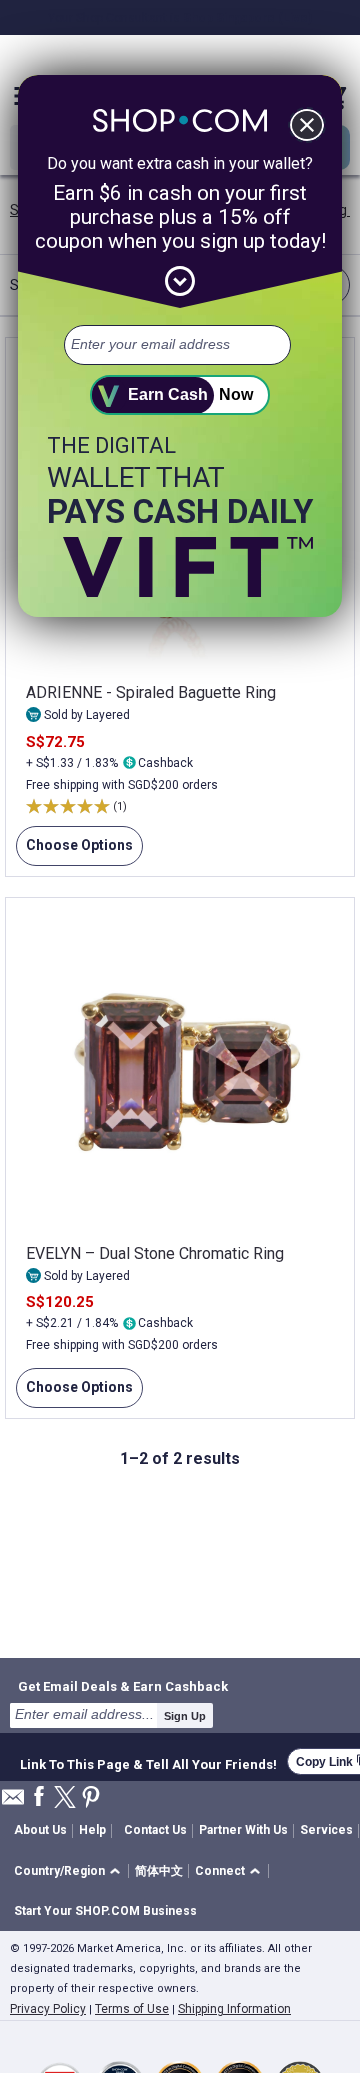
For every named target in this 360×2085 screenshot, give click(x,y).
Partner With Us (243, 1830)
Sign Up (185, 1716)
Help (92, 1830)
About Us (40, 1830)
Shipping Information (234, 2009)
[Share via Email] (13, 1802)
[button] (70, 1871)
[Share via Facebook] (39, 1797)
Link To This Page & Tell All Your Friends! (148, 1762)
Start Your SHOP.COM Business (105, 1911)
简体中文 (159, 1871)
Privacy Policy (48, 2009)
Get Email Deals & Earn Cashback (123, 1686)
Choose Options (74, 851)
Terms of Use (132, 2009)
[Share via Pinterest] (91, 1798)
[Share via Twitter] (65, 1798)
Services (326, 1830)
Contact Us (155, 1830)
